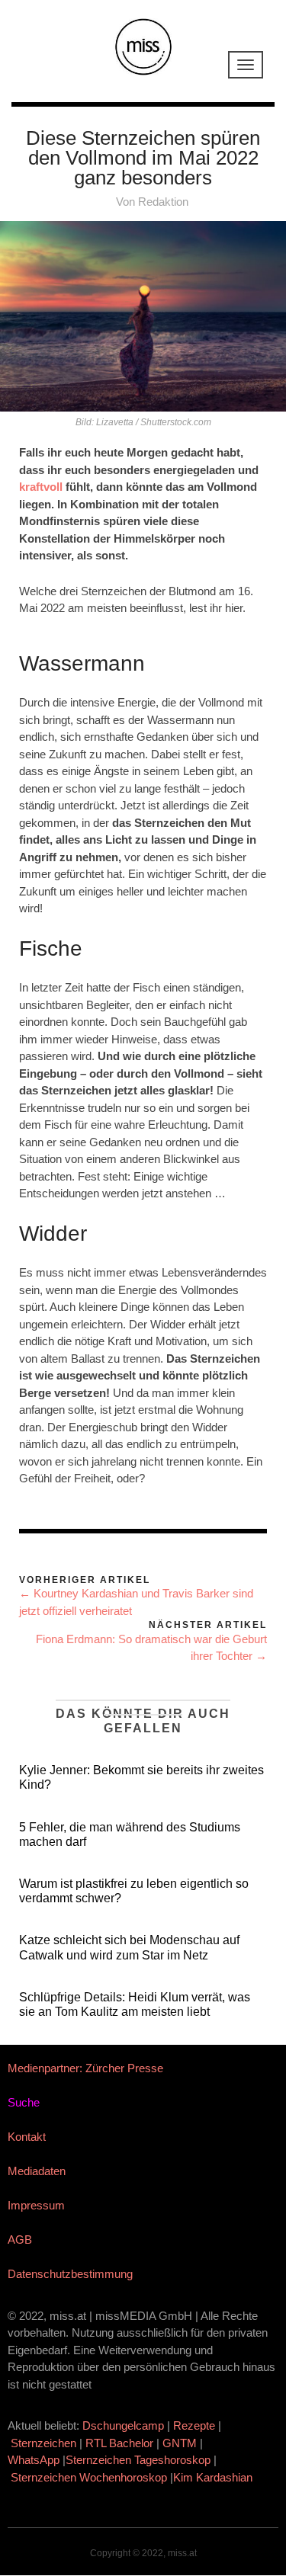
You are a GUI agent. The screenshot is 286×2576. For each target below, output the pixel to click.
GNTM (180, 2443)
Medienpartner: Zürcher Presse (85, 2068)
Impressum (36, 2205)
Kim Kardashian (214, 2477)
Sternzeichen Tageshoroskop (138, 2460)
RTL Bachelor (119, 2443)
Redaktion (163, 202)
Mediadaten (37, 2171)
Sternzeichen (43, 2443)
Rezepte (194, 2425)
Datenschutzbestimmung (70, 2274)
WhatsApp (34, 2460)
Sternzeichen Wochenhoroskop (89, 2477)
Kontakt (27, 2137)
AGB (20, 2240)
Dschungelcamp (123, 2425)
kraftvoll (42, 487)
